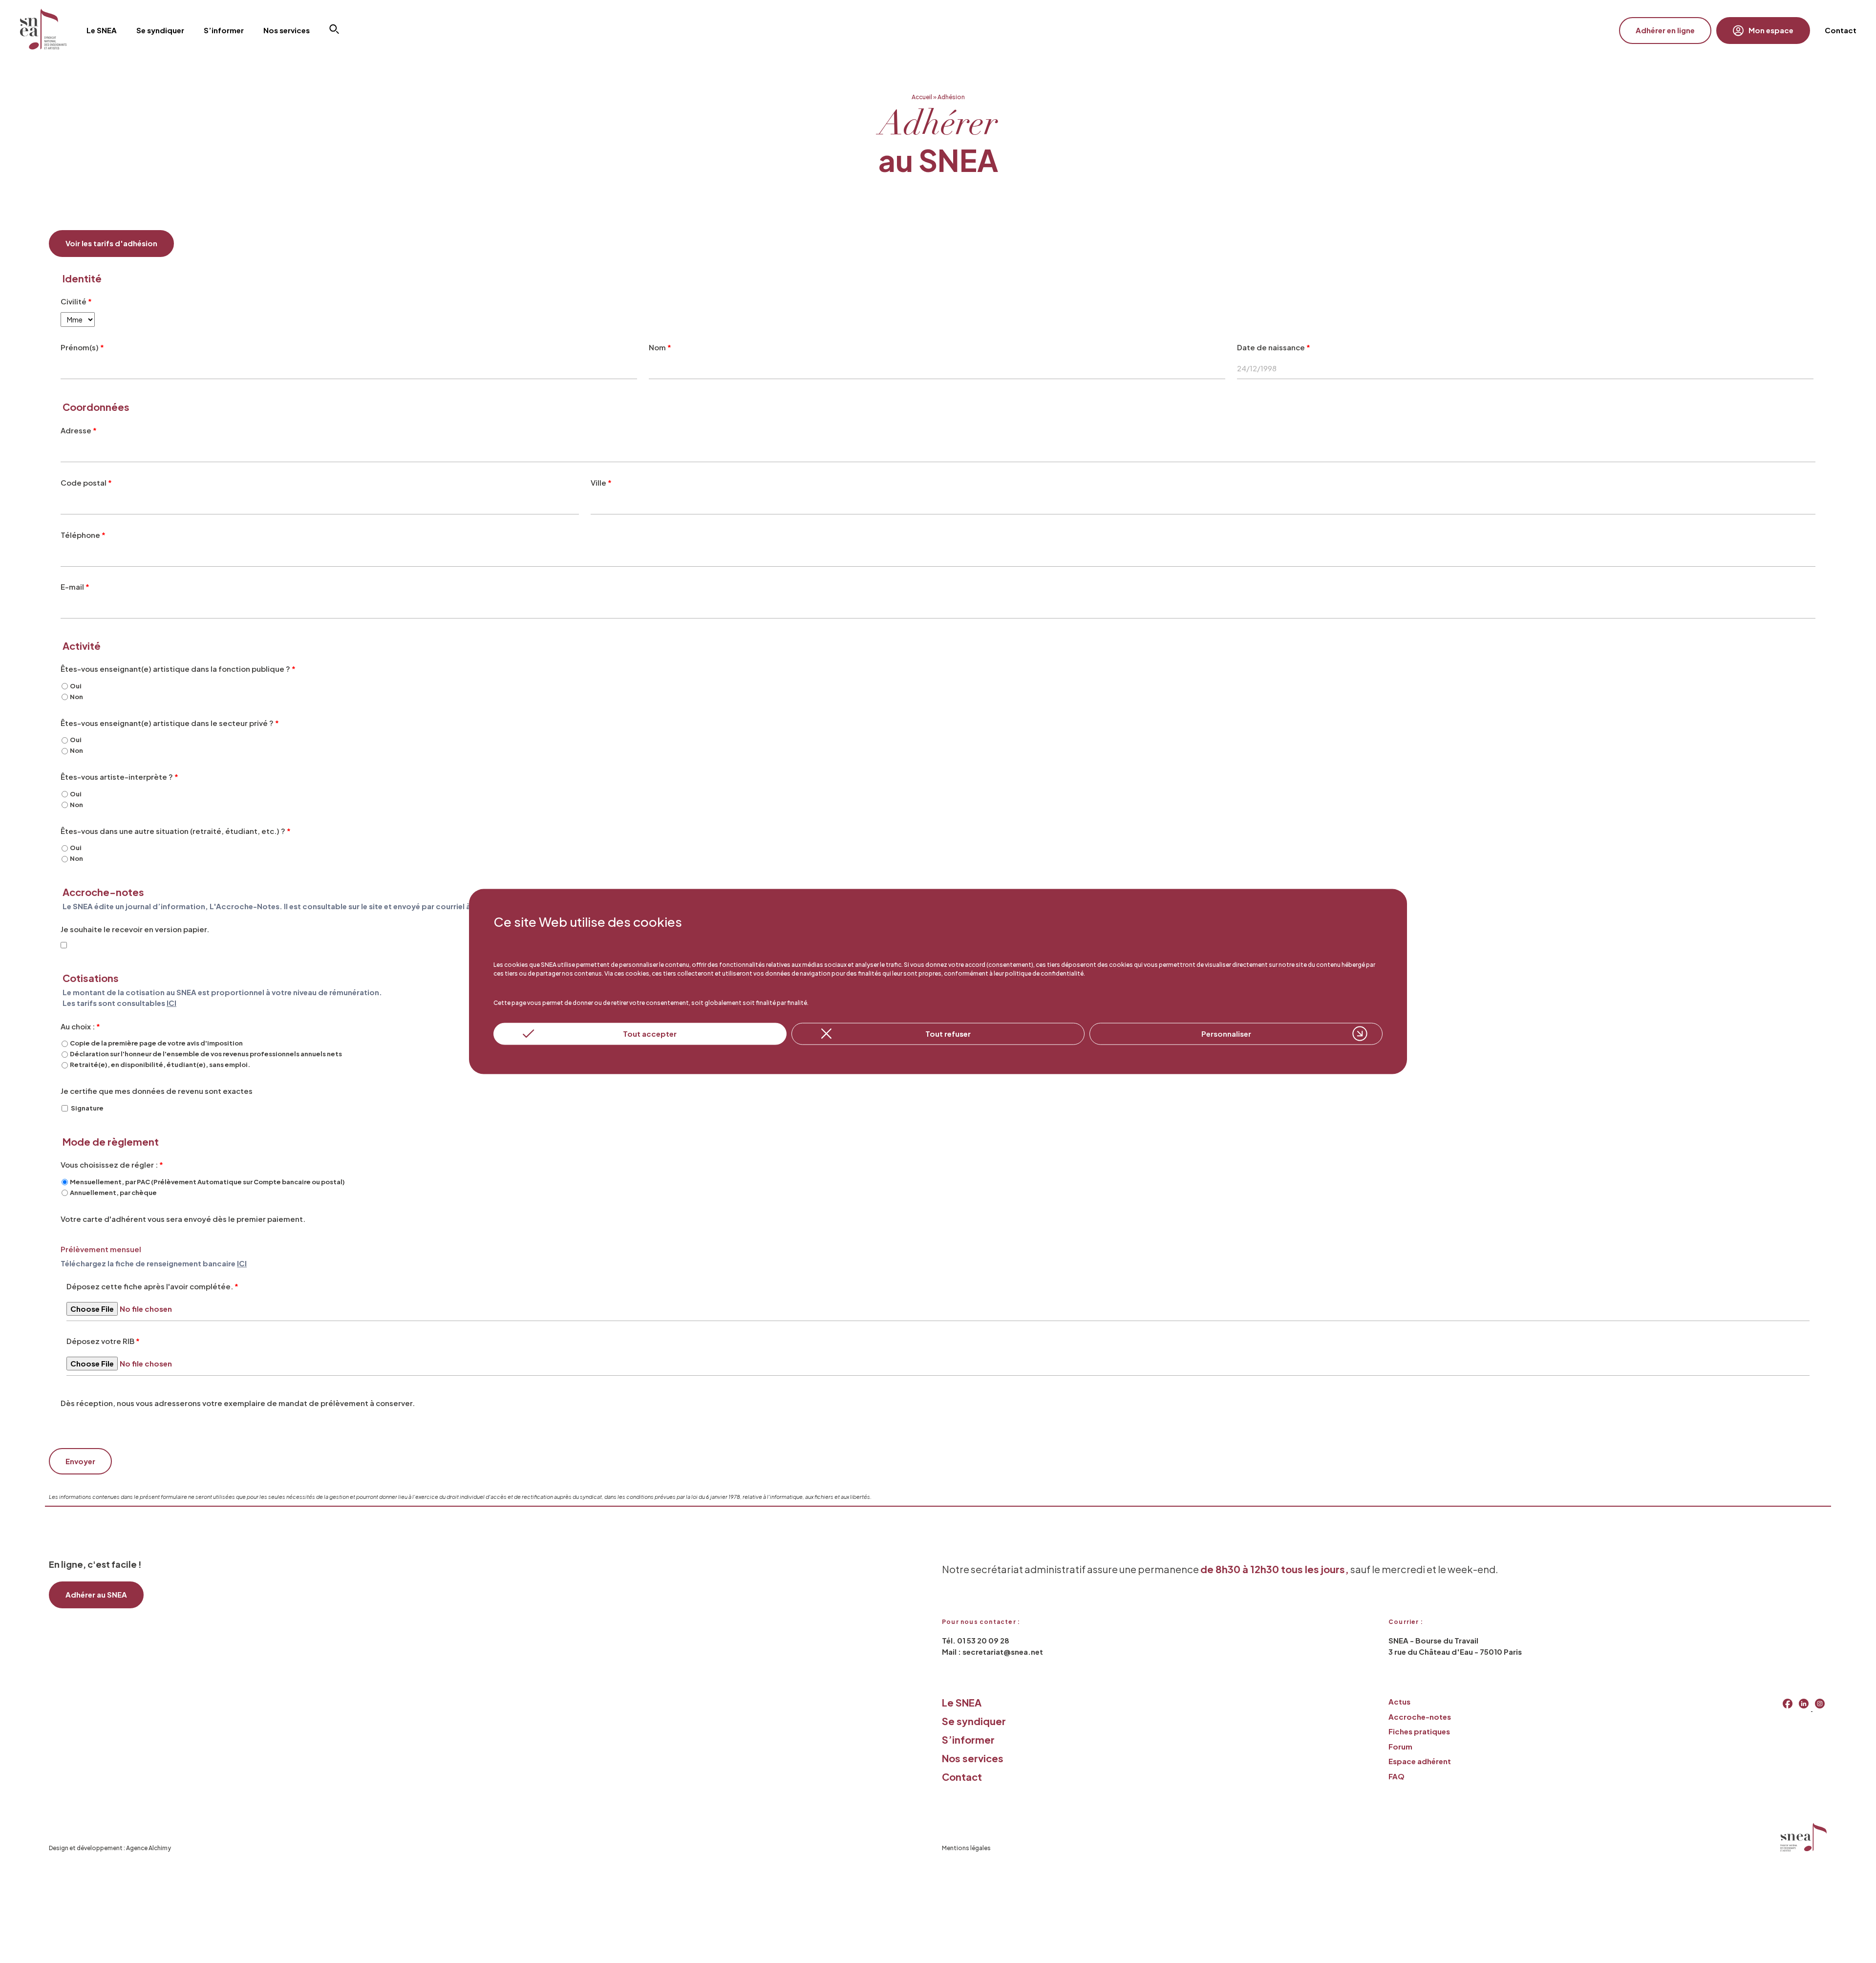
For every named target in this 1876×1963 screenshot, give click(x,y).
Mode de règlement (111, 1142)
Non (76, 697)
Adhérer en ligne (1665, 30)
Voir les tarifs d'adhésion (111, 243)
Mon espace (1771, 30)
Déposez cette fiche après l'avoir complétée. (152, 1286)
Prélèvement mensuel (101, 1249)
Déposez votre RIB (103, 1341)
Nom (660, 347)
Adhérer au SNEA (96, 1594)
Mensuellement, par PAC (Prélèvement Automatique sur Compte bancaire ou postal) (207, 1182)
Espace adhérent (1420, 1761)
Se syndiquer (974, 1721)
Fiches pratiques (1419, 1731)
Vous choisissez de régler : (112, 1164)
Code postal (86, 482)
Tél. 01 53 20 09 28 (976, 1640)
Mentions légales (966, 1848)
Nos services (973, 1758)
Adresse (79, 430)
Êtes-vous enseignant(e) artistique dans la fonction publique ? (178, 669)
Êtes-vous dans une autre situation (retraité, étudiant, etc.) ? (176, 831)
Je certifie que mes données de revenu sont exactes (157, 1091)
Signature (87, 1108)
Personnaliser (1226, 1034)
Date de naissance (1274, 347)
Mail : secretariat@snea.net (992, 1652)
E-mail (75, 587)
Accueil (922, 97)
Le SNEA (962, 1702)
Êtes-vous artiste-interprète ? (119, 777)
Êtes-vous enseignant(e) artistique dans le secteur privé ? (170, 723)
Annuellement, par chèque (113, 1193)
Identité (82, 279)
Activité (82, 646)
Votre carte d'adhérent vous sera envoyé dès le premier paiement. (183, 1219)
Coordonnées (96, 407)
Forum (1400, 1746)
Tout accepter (650, 1034)
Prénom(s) (82, 347)
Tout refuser (948, 1034)
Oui (76, 686)
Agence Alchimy (149, 1848)
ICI (171, 1003)
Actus (1399, 1701)
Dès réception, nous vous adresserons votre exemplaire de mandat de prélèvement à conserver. (238, 1403)
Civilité (76, 301)
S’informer (968, 1739)
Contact (1841, 30)
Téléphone (83, 535)
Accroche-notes (1420, 1717)
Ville (601, 482)
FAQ (1396, 1776)
